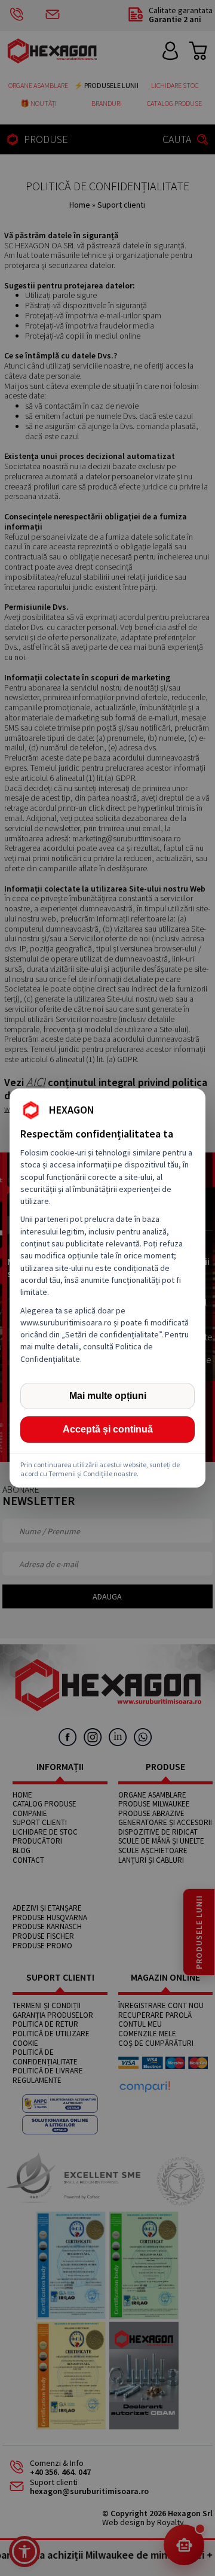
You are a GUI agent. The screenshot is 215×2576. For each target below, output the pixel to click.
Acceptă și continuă (108, 1429)
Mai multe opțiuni (108, 1396)
